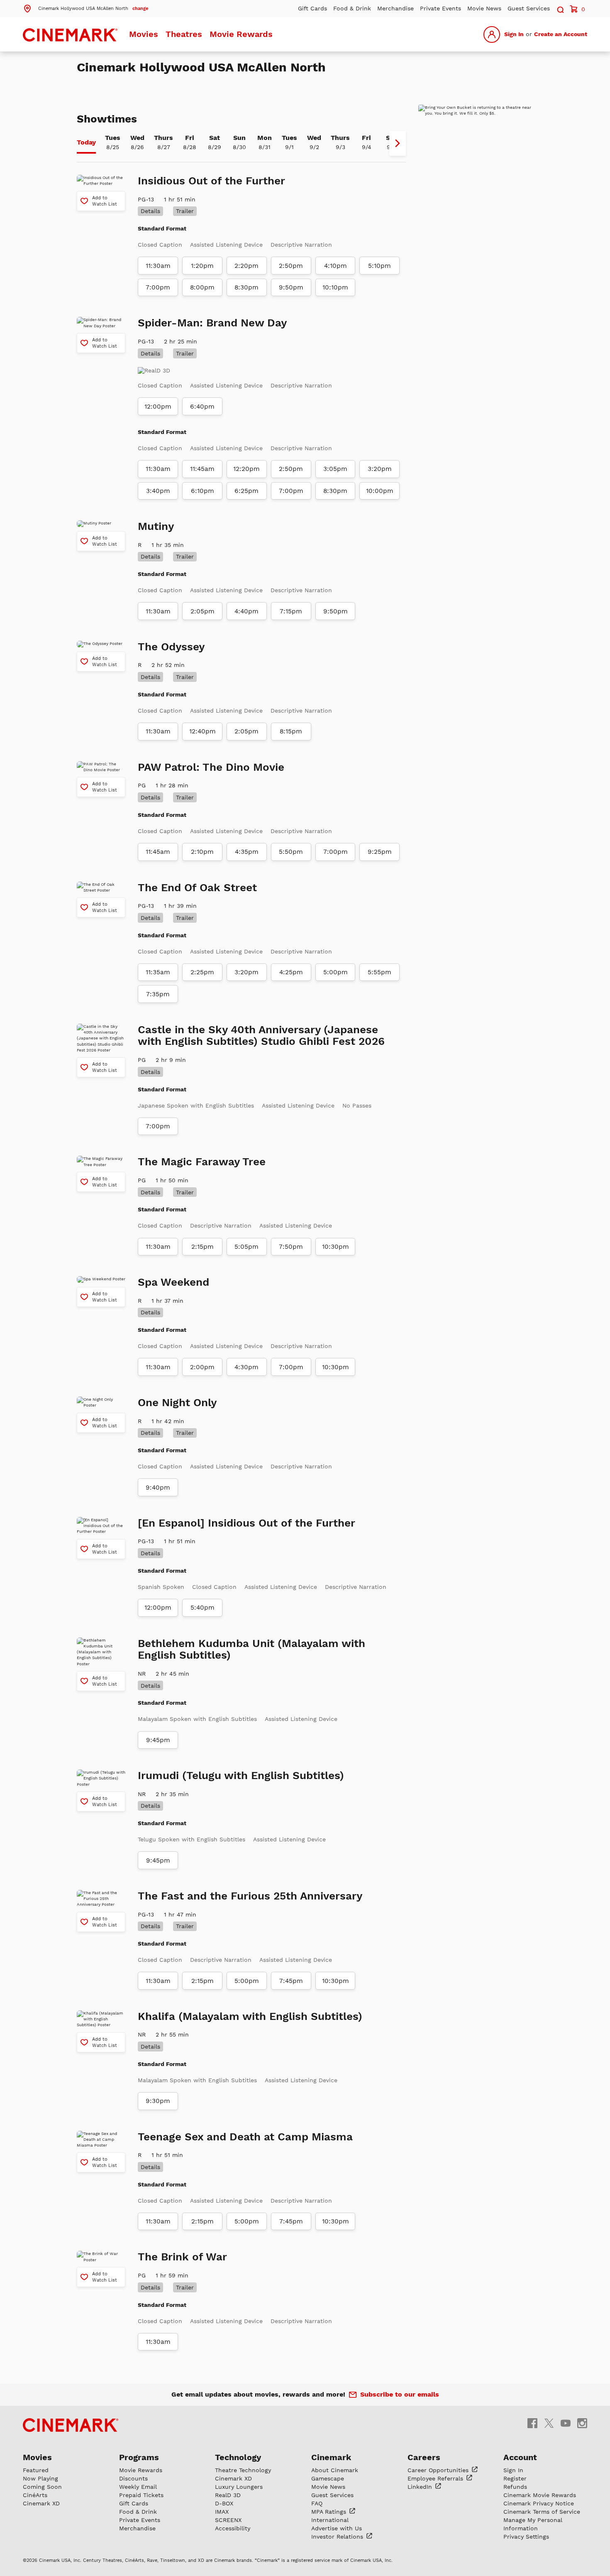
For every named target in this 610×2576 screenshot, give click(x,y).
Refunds (515, 2487)
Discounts (133, 2478)
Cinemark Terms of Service (542, 2512)
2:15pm (203, 1247)
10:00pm (380, 491)
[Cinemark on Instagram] (582, 2423)
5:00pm (335, 972)
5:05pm (246, 1247)
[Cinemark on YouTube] (566, 2423)
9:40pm (158, 1488)
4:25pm (291, 972)
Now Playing (40, 2478)
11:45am (202, 469)
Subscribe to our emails (400, 2394)
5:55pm (379, 972)
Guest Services (529, 8)
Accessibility (233, 2528)
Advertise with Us (337, 2528)
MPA (330, 2512)
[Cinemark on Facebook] (532, 2423)
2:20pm (246, 266)
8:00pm (202, 287)
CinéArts (35, 2495)
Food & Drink (352, 8)
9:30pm (158, 2101)
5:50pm (291, 852)
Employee (436, 2478)
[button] (85, 8)
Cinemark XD (41, 2503)
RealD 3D (228, 2495)
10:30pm (335, 1247)
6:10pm (203, 491)
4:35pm (247, 852)
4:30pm (246, 1367)
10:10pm (335, 287)
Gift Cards (312, 8)
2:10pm (202, 852)
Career (439, 2470)
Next (398, 143)
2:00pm (202, 1367)
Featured (36, 2470)
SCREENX (228, 2520)
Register (515, 2478)
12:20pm (246, 469)
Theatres (184, 34)
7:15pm (291, 611)
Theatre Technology (243, 2470)
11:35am (158, 972)
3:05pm (335, 469)
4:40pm (246, 611)
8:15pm (291, 731)
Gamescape (328, 2478)
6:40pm (202, 407)
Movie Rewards (241, 34)
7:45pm (291, 1981)
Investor (338, 2537)
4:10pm (335, 266)
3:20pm (380, 469)
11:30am (158, 266)
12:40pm (203, 731)
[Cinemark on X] (549, 2423)
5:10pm (379, 266)
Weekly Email (138, 2487)
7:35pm (158, 994)
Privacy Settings (526, 2537)
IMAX (222, 2512)
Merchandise (395, 8)
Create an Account (561, 34)
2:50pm (291, 266)
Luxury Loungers (239, 2487)
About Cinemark (335, 2470)
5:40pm (203, 1608)
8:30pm (246, 287)
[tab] (86, 143)
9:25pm (380, 852)
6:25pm (246, 491)
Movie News (484, 8)
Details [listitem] (150, 211)
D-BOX (224, 2503)
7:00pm (158, 287)
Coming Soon (42, 2487)
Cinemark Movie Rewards (540, 2495)
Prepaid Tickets (141, 2495)
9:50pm (291, 287)
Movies (144, 34)
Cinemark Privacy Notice (539, 2503)
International (330, 2520)
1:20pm (202, 266)
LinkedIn (421, 2487)
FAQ (317, 2503)
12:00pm (158, 407)
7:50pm (291, 1247)
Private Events (440, 8)
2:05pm (203, 611)
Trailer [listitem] (185, 211)
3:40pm (158, 491)
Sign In (514, 34)
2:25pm (202, 972)
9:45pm (158, 1740)
